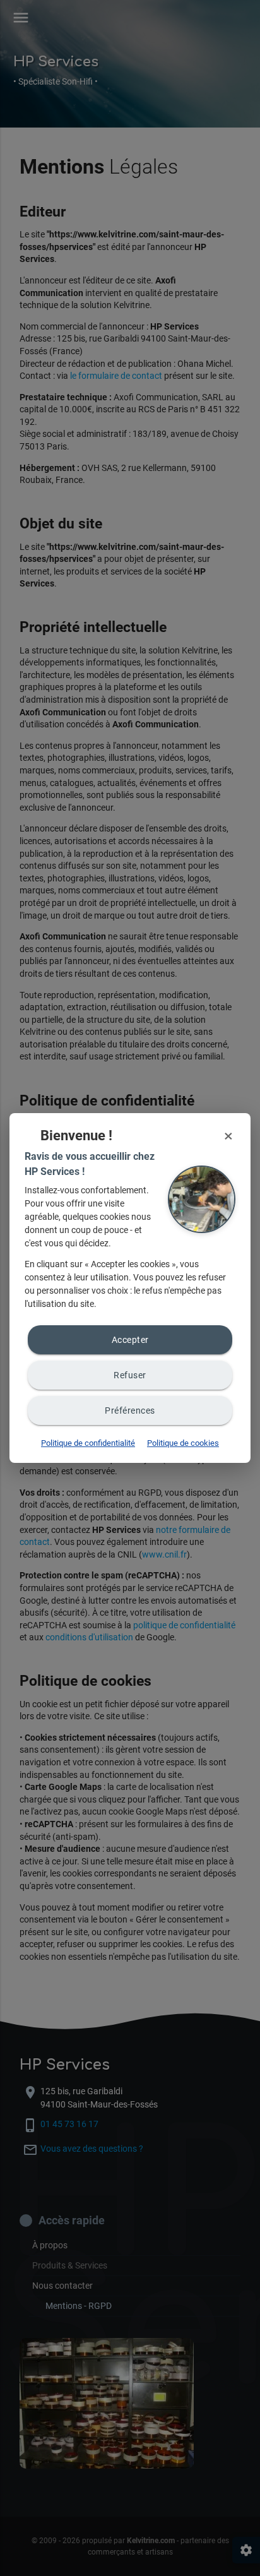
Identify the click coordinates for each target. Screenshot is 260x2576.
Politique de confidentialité (88, 1443)
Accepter (130, 1340)
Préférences (130, 1410)
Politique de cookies (183, 1443)
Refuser (130, 1375)
